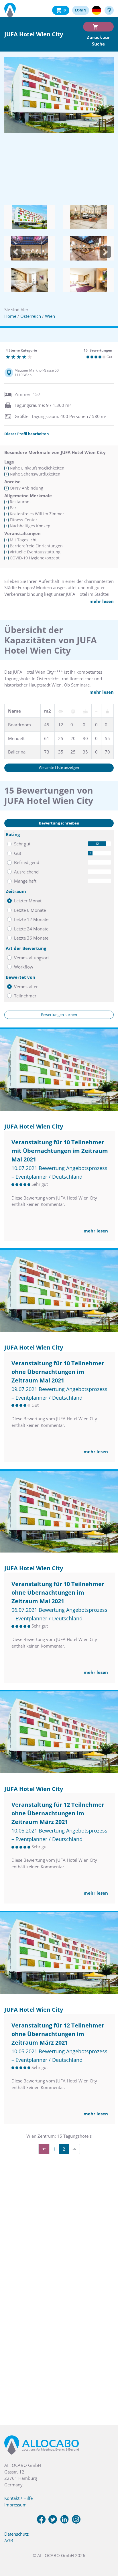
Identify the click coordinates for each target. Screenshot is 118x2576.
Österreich (31, 316)
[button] (16, 252)
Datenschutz (16, 2534)
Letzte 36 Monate (31, 938)
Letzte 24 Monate (31, 929)
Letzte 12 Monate (31, 919)
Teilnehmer (25, 996)
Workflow (24, 967)
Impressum (15, 2505)
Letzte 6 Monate (30, 910)
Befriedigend (27, 862)
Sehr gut (22, 844)
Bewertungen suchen (59, 1015)
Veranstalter (26, 987)
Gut (18, 853)
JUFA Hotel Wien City (34, 1126)
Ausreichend (26, 872)
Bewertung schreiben (59, 823)
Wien (50, 316)
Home (10, 316)
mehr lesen (102, 601)
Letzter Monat (28, 901)
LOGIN (81, 10)
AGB (9, 2541)
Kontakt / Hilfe (18, 2498)
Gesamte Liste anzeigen (59, 768)
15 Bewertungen (98, 350)
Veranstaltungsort (32, 958)
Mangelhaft (25, 881)
